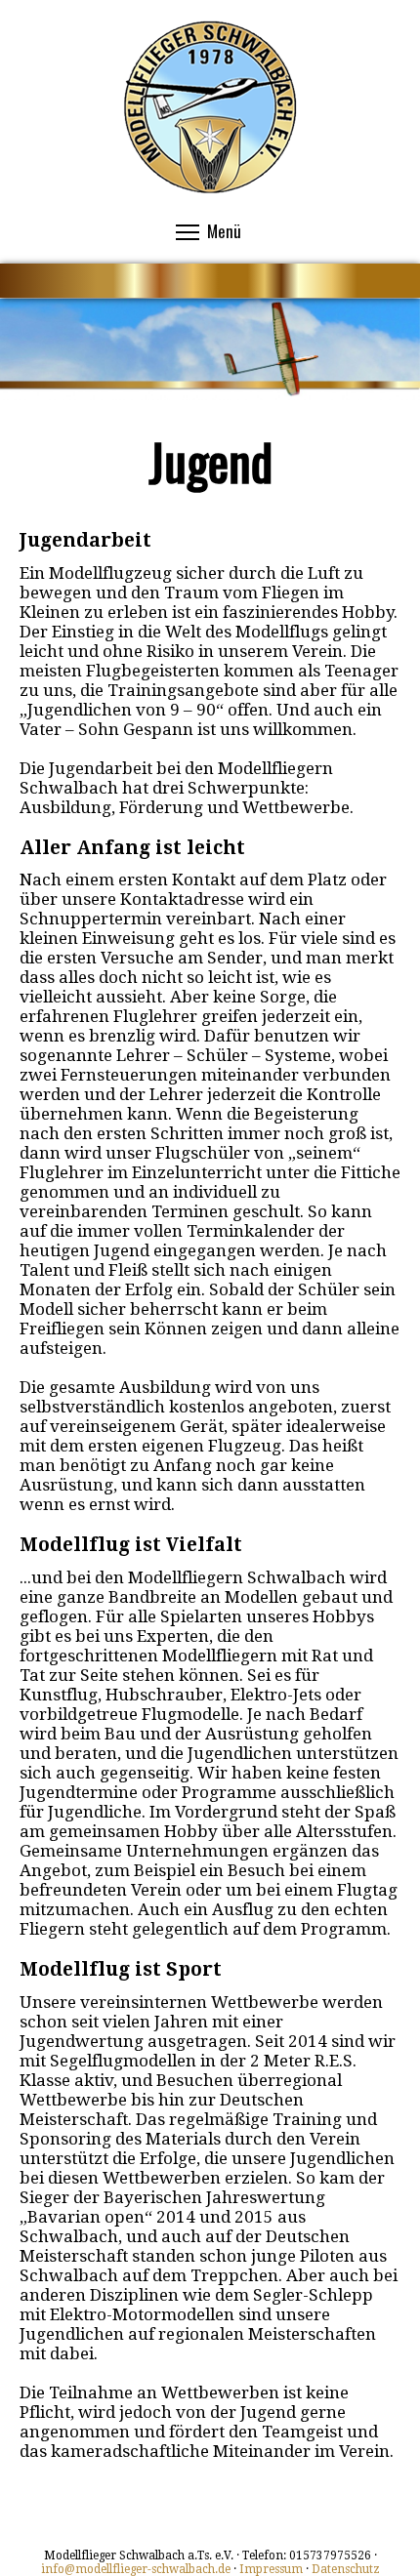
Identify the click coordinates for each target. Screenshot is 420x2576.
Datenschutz (346, 2569)
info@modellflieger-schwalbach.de (136, 2569)
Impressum (271, 2569)
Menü (224, 231)
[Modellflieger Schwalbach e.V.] (210, 189)
